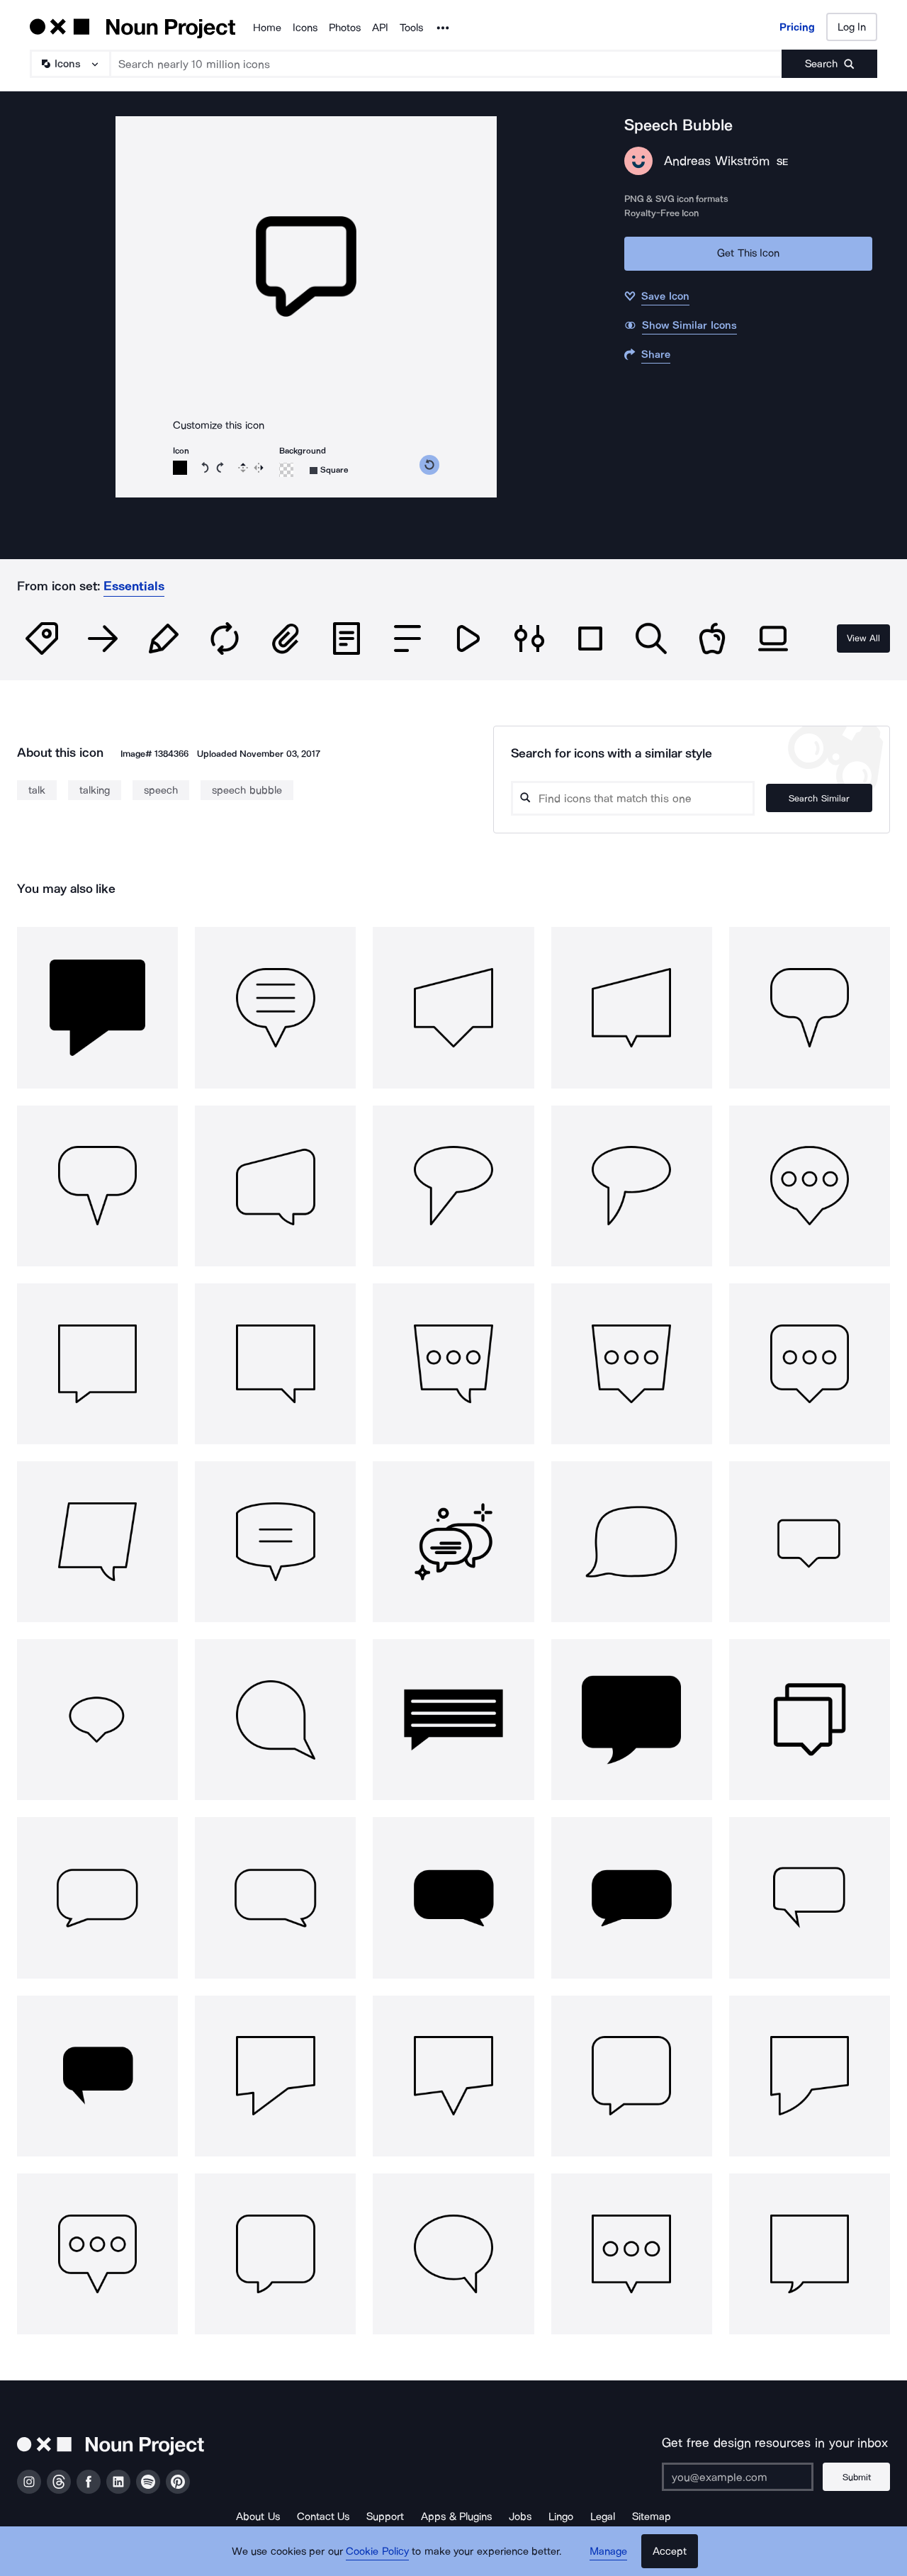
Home (267, 28)
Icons (305, 28)
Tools (411, 28)
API (380, 28)
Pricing (797, 27)
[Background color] (286, 470)
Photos (345, 28)
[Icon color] (180, 468)
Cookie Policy (377, 2551)
